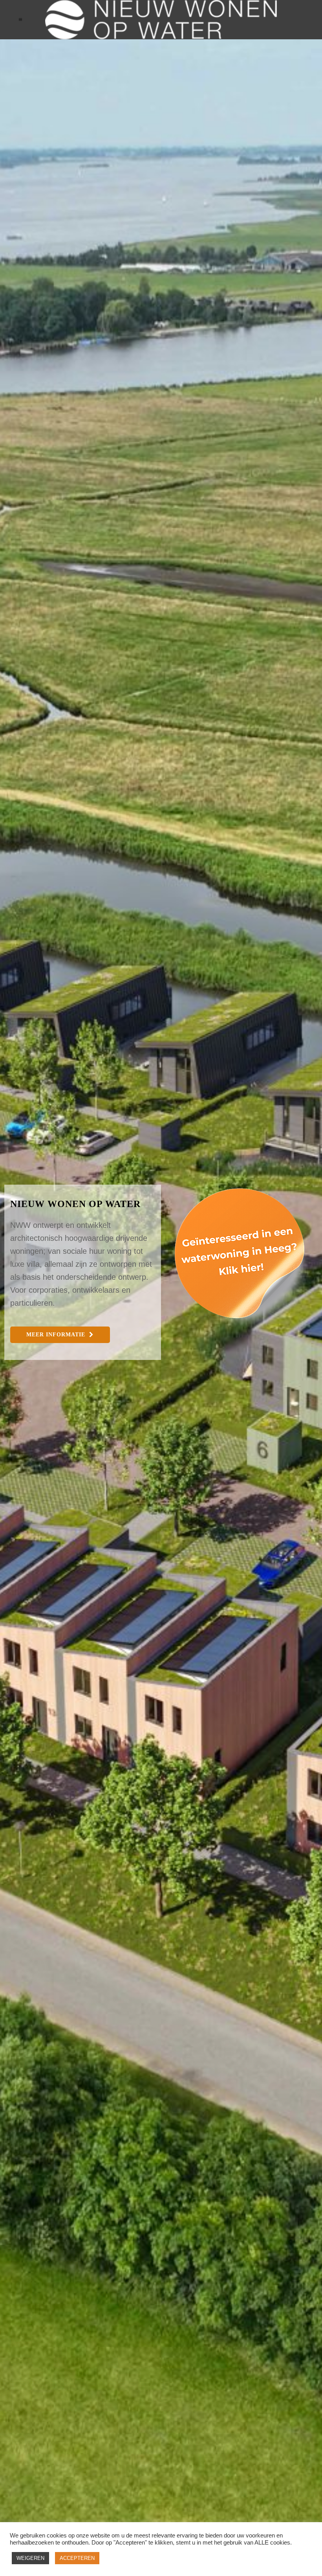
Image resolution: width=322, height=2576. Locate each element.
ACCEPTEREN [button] (77, 2558)
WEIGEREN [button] (30, 2558)
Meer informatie (56, 1335)
